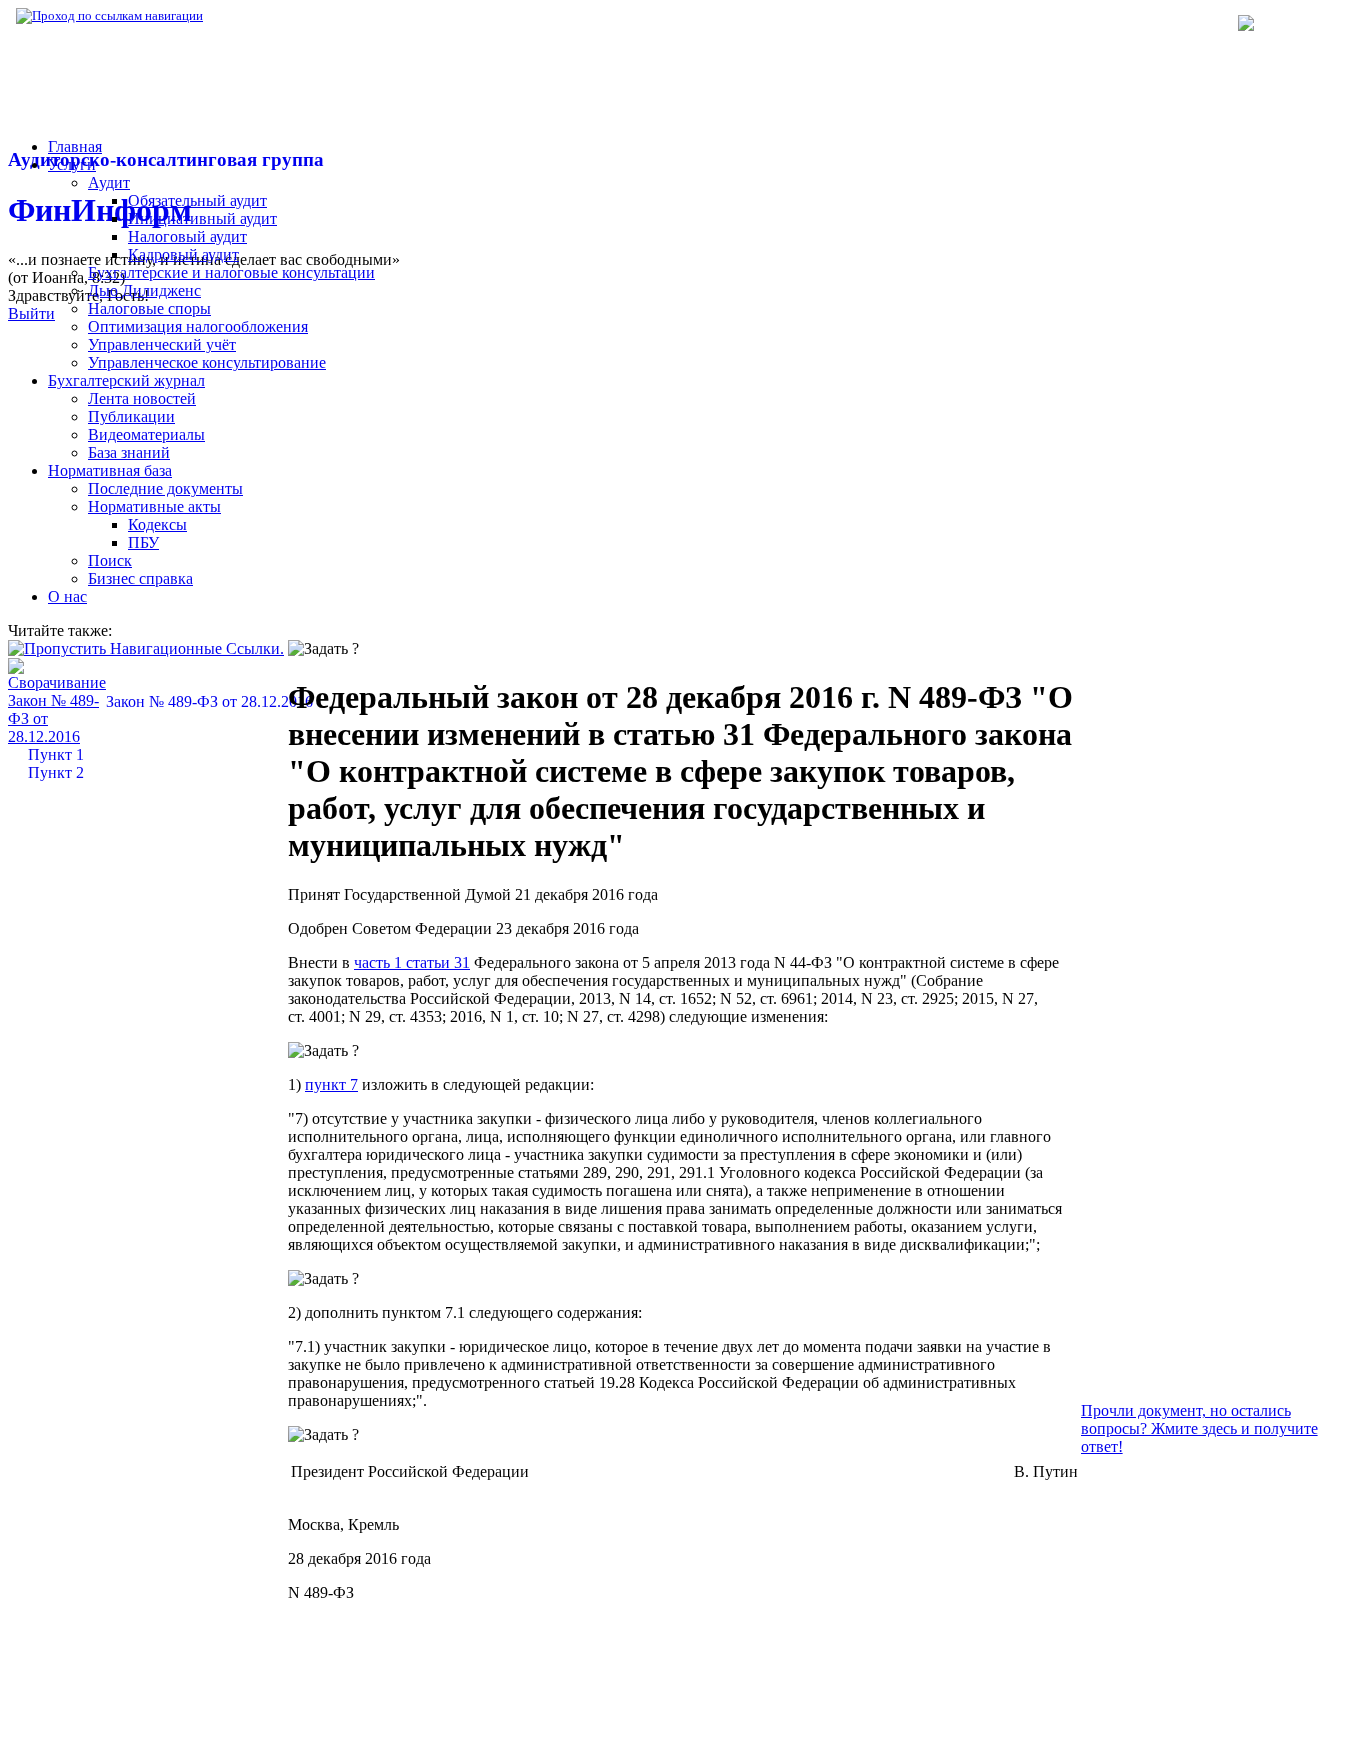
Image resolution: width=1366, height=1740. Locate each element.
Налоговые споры (149, 308)
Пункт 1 (56, 754)
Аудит (109, 182)
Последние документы (165, 488)
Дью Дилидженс (144, 290)
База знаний (129, 452)
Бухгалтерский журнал (126, 380)
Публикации (131, 416)
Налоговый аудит (187, 236)
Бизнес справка (140, 578)
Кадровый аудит (183, 254)
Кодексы (157, 524)
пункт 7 (331, 1084)
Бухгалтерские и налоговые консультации (231, 272)
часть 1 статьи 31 (412, 962)
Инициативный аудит (202, 218)
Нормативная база (270, 15)
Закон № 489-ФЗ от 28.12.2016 (209, 701)
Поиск (110, 560)
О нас (67, 596)
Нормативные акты (154, 506)
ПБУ (143, 542)
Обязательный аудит (197, 200)
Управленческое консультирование (207, 362)
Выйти (31, 313)
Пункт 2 (56, 772)
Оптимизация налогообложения (198, 326)
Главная (75, 146)
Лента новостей (142, 398)
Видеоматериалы (146, 434)
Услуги (72, 164)
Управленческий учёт (162, 344)
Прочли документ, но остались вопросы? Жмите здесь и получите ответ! (1199, 1428)
